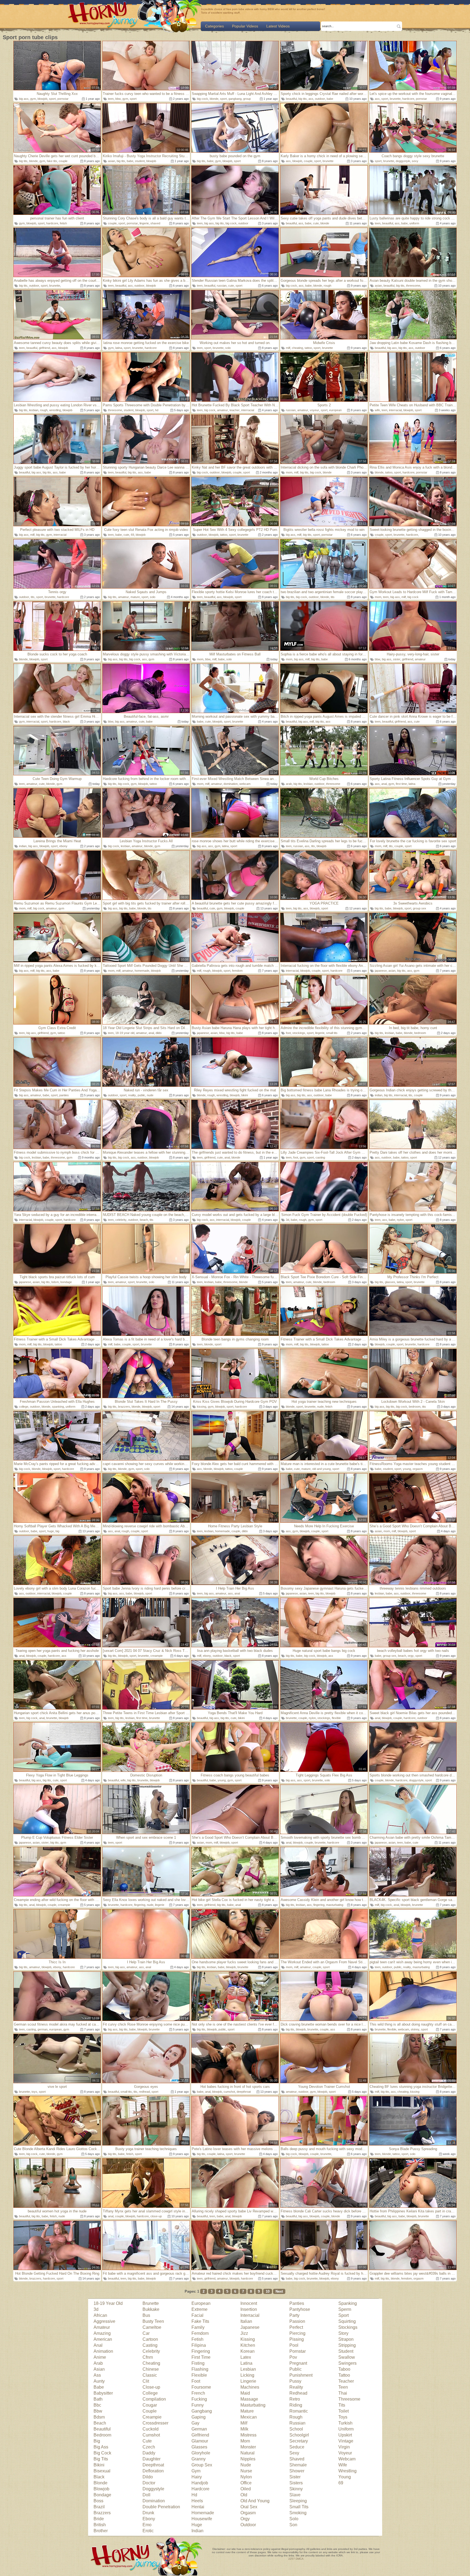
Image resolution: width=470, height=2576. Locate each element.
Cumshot (151, 2435)
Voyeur (345, 2453)
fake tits (52, 161)
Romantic (299, 2411)
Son (293, 2525)
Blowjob (101, 2489)
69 (132, 535)
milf (288, 348)
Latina (246, 2363)
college (24, 1407)
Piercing (297, 2333)
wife (377, 410)
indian (23, 846)
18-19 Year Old (108, 2303)
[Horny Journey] (103, 17)
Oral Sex (249, 2507)
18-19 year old (125, 1033)
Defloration (153, 2471)
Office (246, 2483)
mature (135, 597)
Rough (296, 2417)
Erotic (148, 2531)
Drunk (148, 2513)
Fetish (197, 2339)
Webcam (347, 2459)
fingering (140, 1905)
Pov (293, 2357)
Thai (343, 2393)
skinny (415, 2029)
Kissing (248, 2339)
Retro (295, 2399)
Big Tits (101, 2459)
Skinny (296, 2489)
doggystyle (403, 161)
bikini (245, 1095)
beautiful (291, 99)
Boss (98, 2501)
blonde (214, 99)
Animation (103, 2351)
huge (51, 1531)
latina (119, 348)
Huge (197, 2525)
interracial (248, 410)
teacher (235, 410)
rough (327, 286)
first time (401, 784)
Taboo (344, 2369)
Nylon (246, 2477)
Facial (197, 2315)
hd (157, 410)
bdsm (55, 1282)
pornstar (63, 99)
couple (63, 161)
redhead (144, 2092)
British (100, 2525)
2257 (292, 2559)
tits (33, 597)
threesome (413, 286)
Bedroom (102, 2435)
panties (64, 1095)
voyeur (314, 410)
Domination (154, 2501)
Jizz (244, 2333)
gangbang (235, 99)
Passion (297, 2321)
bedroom (420, 1033)
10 (268, 2291)
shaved (155, 223)
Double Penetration (161, 2507)
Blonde (101, 2483)
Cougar (150, 2405)
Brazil (99, 2507)
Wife (343, 2465)
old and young (321, 1469)
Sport (344, 2315)
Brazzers (102, 2513)
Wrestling (347, 2471)
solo (228, 348)
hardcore (408, 99)
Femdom (200, 2333)
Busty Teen (153, 2321)
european (335, 410)
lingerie (144, 223)
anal (384, 784)
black (66, 722)
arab (289, 784)
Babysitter (103, 2393)
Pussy (295, 2381)
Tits (342, 2405)
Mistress (248, 2435)
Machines (250, 2387)
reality (132, 1095)
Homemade (203, 2513)
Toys (343, 2417)
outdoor (320, 99)
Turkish (345, 2423)
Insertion (249, 2309)
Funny (198, 2405)
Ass (97, 2375)
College (150, 2393)
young (407, 1469)
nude (150, 1095)
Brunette (151, 2303)
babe (330, 99)
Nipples (248, 2459)
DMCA (300, 2559)
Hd (194, 2495)
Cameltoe (152, 2327)
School (296, 2429)
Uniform (346, 2429)
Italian (246, 2321)
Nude (246, 2465)
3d (287, 1220)
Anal (98, 2345)
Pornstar (298, 2351)
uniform (414, 223)
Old (244, 2495)
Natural (248, 2453)
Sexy (294, 2453)
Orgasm (248, 2513)
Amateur (102, 2327)
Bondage (102, 2495)
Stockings (348, 2327)
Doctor (149, 2483)
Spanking (348, 2303)
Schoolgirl (299, 2435)
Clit (146, 2381)
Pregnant (298, 2363)
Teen (343, 2387)
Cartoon (150, 2339)
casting (320, 1157)
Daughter (151, 2459)
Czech (149, 2447)
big (57, 1531)
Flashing (200, 2369)
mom (289, 472)
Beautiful (102, 2429)
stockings (299, 1033)
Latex (246, 2357)
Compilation (154, 2399)
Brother (101, 2531)
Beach (100, 2423)
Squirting (347, 2321)
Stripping (347, 2345)
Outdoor (248, 2525)
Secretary (299, 2441)
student (140, 161)
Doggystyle (153, 2489)
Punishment (301, 2375)
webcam (245, 784)
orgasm (418, 1469)
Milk (244, 2429)
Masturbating (253, 2405)
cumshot (229, 2092)
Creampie (152, 2417)
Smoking (298, 2513)
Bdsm (99, 2417)
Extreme (200, 2309)
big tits (303, 99)
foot (288, 1033)
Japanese (250, 2327)
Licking (247, 2375)
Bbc (97, 2405)
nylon (400, 1220)
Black (99, 2477)
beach (144, 1220)
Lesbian (248, 2369)
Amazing (102, 2333)
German (199, 2429)
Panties (297, 2303)
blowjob (42, 99)
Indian (197, 2531)
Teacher (346, 2381)
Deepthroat (153, 2465)
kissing (202, 1407)
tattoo (308, 348)
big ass (24, 99)
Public (296, 2369)
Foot (196, 2381)
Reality (296, 2387)
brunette (395, 99)
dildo (159, 1033)
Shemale (298, 2465)
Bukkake (151, 2309)
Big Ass (101, 2447)
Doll (146, 2495)
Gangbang (202, 2411)
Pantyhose (300, 2309)
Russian (297, 2423)
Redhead (298, 2393)
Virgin (344, 2447)
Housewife (202, 2519)
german (43, 2029)
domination (231, 784)
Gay (195, 2423)
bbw (118, 99)
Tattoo (344, 2375)
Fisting (198, 2363)
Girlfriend (200, 2435)
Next (279, 2291)
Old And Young (255, 2501)
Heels (197, 2501)
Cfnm (148, 2357)
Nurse (246, 2471)
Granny (199, 2459)
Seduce (297, 2447)
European (201, 2303)
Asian (99, 2369)
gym (33, 99)
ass (311, 99)
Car (146, 2333)
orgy (411, 1656)
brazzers (124, 1407)
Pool (294, 2345)
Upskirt (345, 2435)
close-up (156, 2216)
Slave (295, 2495)
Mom (245, 2441)
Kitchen (248, 2345)
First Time (201, 2357)
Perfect (296, 2327)
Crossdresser (155, 2423)
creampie (157, 1656)
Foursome (201, 2387)
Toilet (344, 2411)
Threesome (349, 2399)
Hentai (198, 2507)
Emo (147, 2525)
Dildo (148, 2477)
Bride (99, 2519)
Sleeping (298, 2501)
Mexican (249, 2417)
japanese (381, 971)
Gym (196, 2471)
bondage (66, 1282)
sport (52, 99)
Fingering (201, 2351)
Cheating (151, 2363)
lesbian (34, 410)
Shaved (297, 2459)
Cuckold (151, 2429)
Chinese (151, 2369)
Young (345, 2477)
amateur (222, 410)
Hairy (197, 2477)
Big (97, 2441)
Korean (248, 2351)
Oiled (246, 2489)
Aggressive (104, 2321)
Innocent (249, 2303)
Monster (248, 2447)
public (141, 1095)
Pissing (297, 2339)
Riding (296, 2405)
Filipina (199, 2345)
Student (346, 2351)
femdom (237, 971)
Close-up (151, 2387)
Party (294, 2315)
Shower (297, 2471)
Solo (294, 2519)
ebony (63, 846)
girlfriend (44, 348)
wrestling (55, 410)
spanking (58, 1407)
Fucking (199, 2399)
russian (222, 286)
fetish (63, 223)
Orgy (245, 2519)
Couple (150, 2411)
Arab (98, 2363)
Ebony (149, 2519)
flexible (336, 1718)
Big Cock (102, 2453)
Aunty (99, 2381)
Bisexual (102, 2471)
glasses (390, 1282)
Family (198, 2327)
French (198, 2393)
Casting (150, 2345)
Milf (244, 2423)
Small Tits (299, 2507)
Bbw (98, 2411)
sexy (415, 161)
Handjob (200, 2483)
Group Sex (202, 2465)
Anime (100, 2357)
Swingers (347, 2363)
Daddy (149, 2453)
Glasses (199, 2447)
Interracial (250, 2315)
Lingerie (248, 2381)
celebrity (121, 1220)
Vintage (346, 2441)
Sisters (296, 2483)
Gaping (199, 2417)
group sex (420, 908)
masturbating (335, 1905)
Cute (147, 2441)
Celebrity (151, 2351)
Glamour (200, 2441)
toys (34, 2092)
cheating (297, 348)
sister (397, 659)
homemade (142, 971)
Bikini (99, 2465)
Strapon (346, 2339)
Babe (99, 2387)
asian (112, 161)
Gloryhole (201, 2453)
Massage (249, 2399)
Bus (146, 2315)
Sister (295, 2477)
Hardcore (200, 2489)
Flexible (199, 2375)
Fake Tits (200, 2321)
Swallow (347, 2357)
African (100, 2315)
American (103, 2339)
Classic (150, 2375)
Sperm (345, 2309)
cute (316, 223)
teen (111, 99)
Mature (247, 2411)
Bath (98, 2399)
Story (343, 2333)
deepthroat (244, 2092)
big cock (202, 99)
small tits (332, 1033)
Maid (245, 2393)
